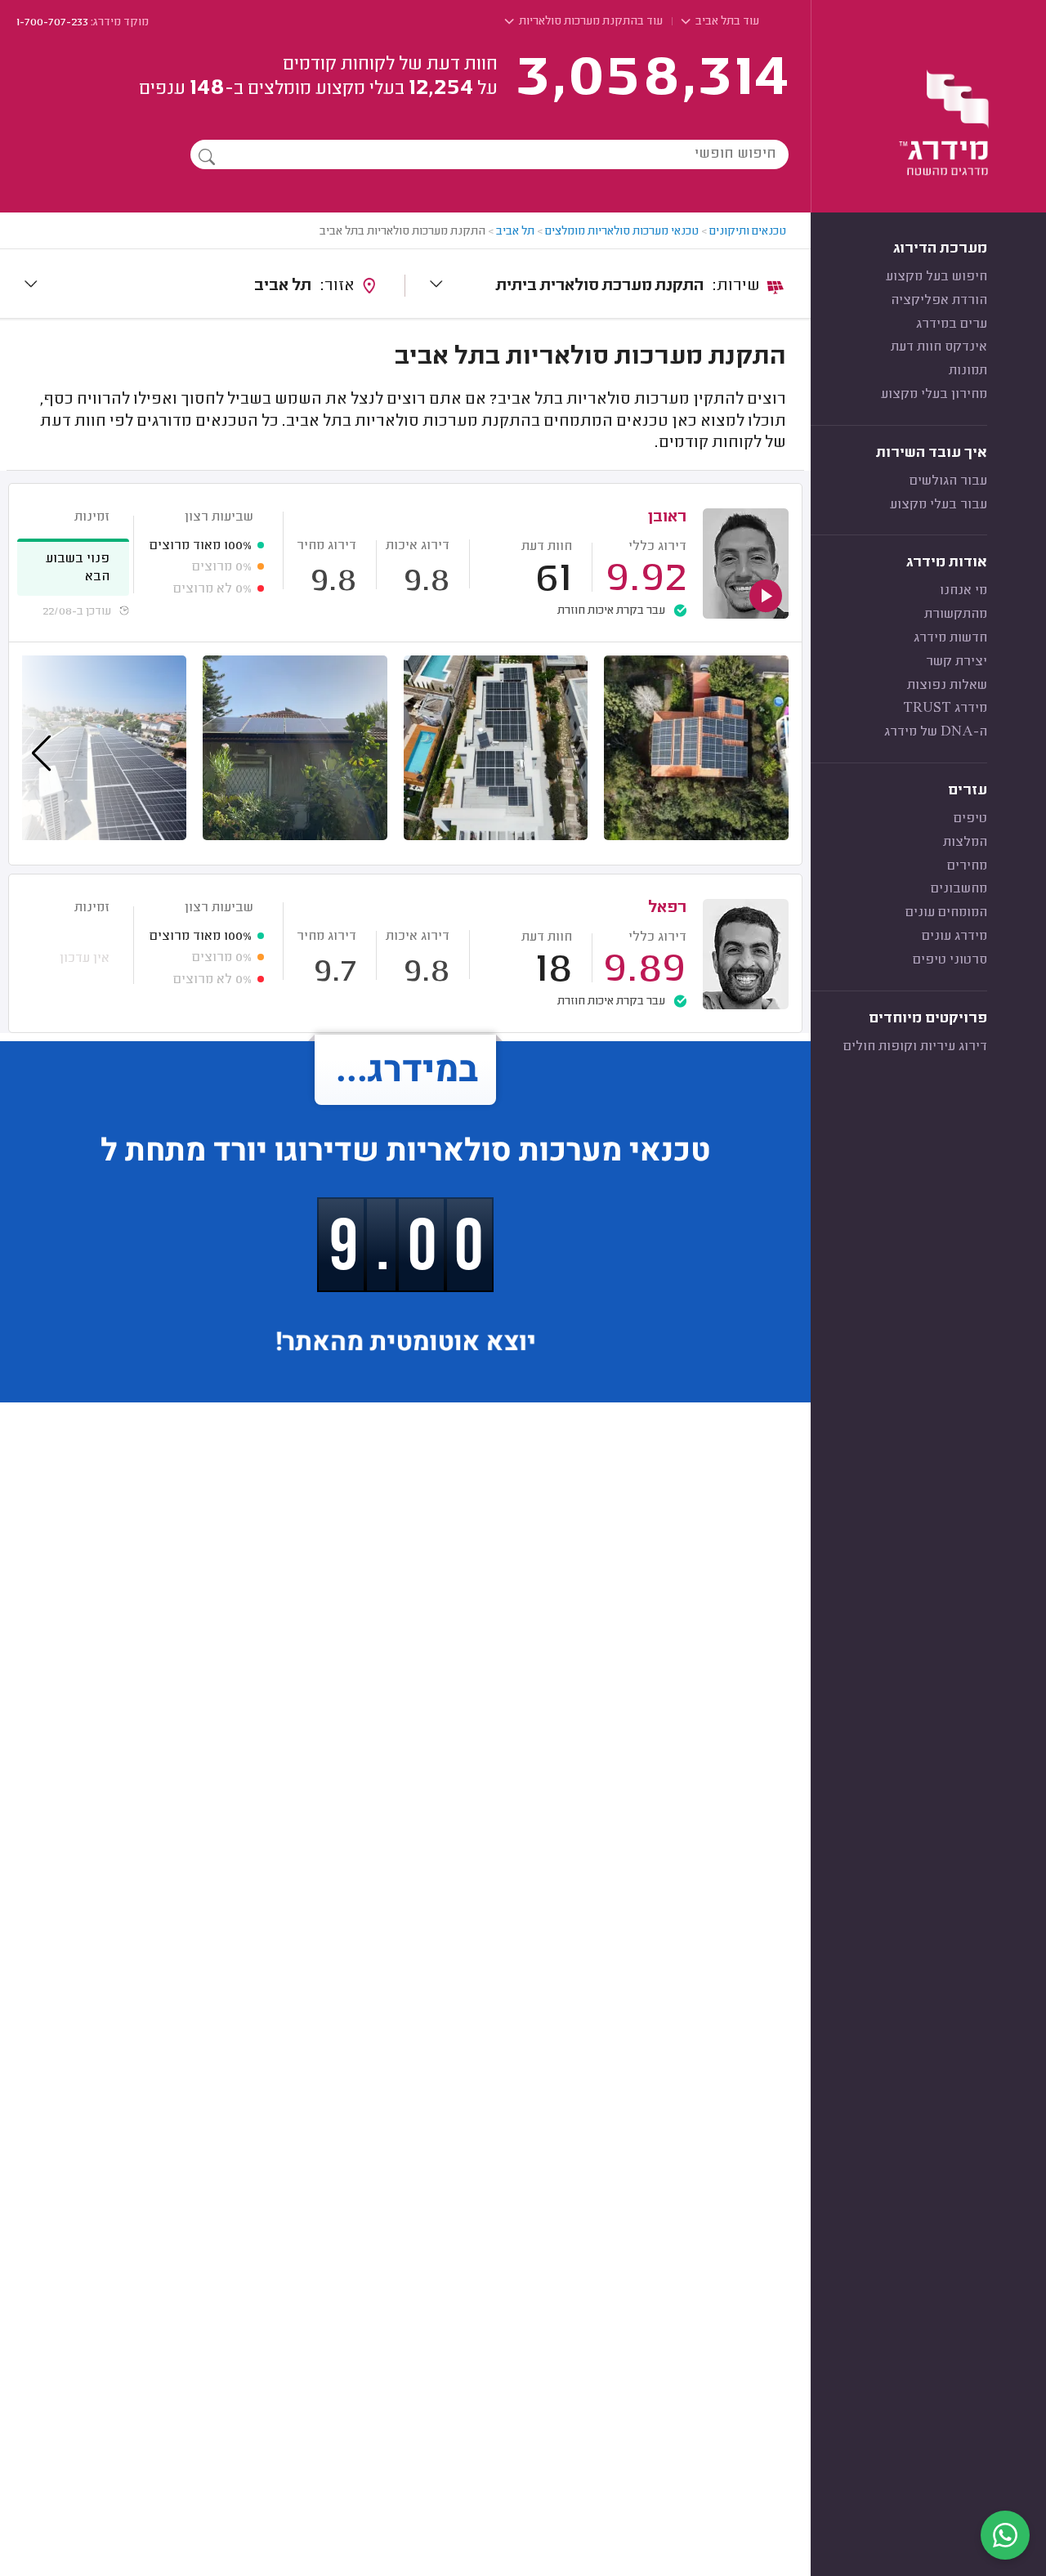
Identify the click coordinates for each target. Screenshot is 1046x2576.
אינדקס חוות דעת (939, 347)
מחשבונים (959, 889)
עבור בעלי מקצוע (939, 505)
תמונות (968, 371)
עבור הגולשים (948, 481)
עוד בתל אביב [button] (726, 22)
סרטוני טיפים (950, 960)
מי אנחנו (963, 591)
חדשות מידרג (950, 638)
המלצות (965, 843)
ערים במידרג (952, 324)
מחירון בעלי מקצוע (934, 395)
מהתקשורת (956, 615)
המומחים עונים (946, 913)
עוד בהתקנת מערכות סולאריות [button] (590, 22)
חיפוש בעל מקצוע (936, 277)
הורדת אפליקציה (939, 301)
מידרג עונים (954, 937)
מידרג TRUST (945, 709)
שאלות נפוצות (947, 686)
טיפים (970, 819)
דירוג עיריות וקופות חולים (915, 1047)
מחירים (967, 866)
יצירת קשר (957, 662)
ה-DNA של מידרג (936, 732)
